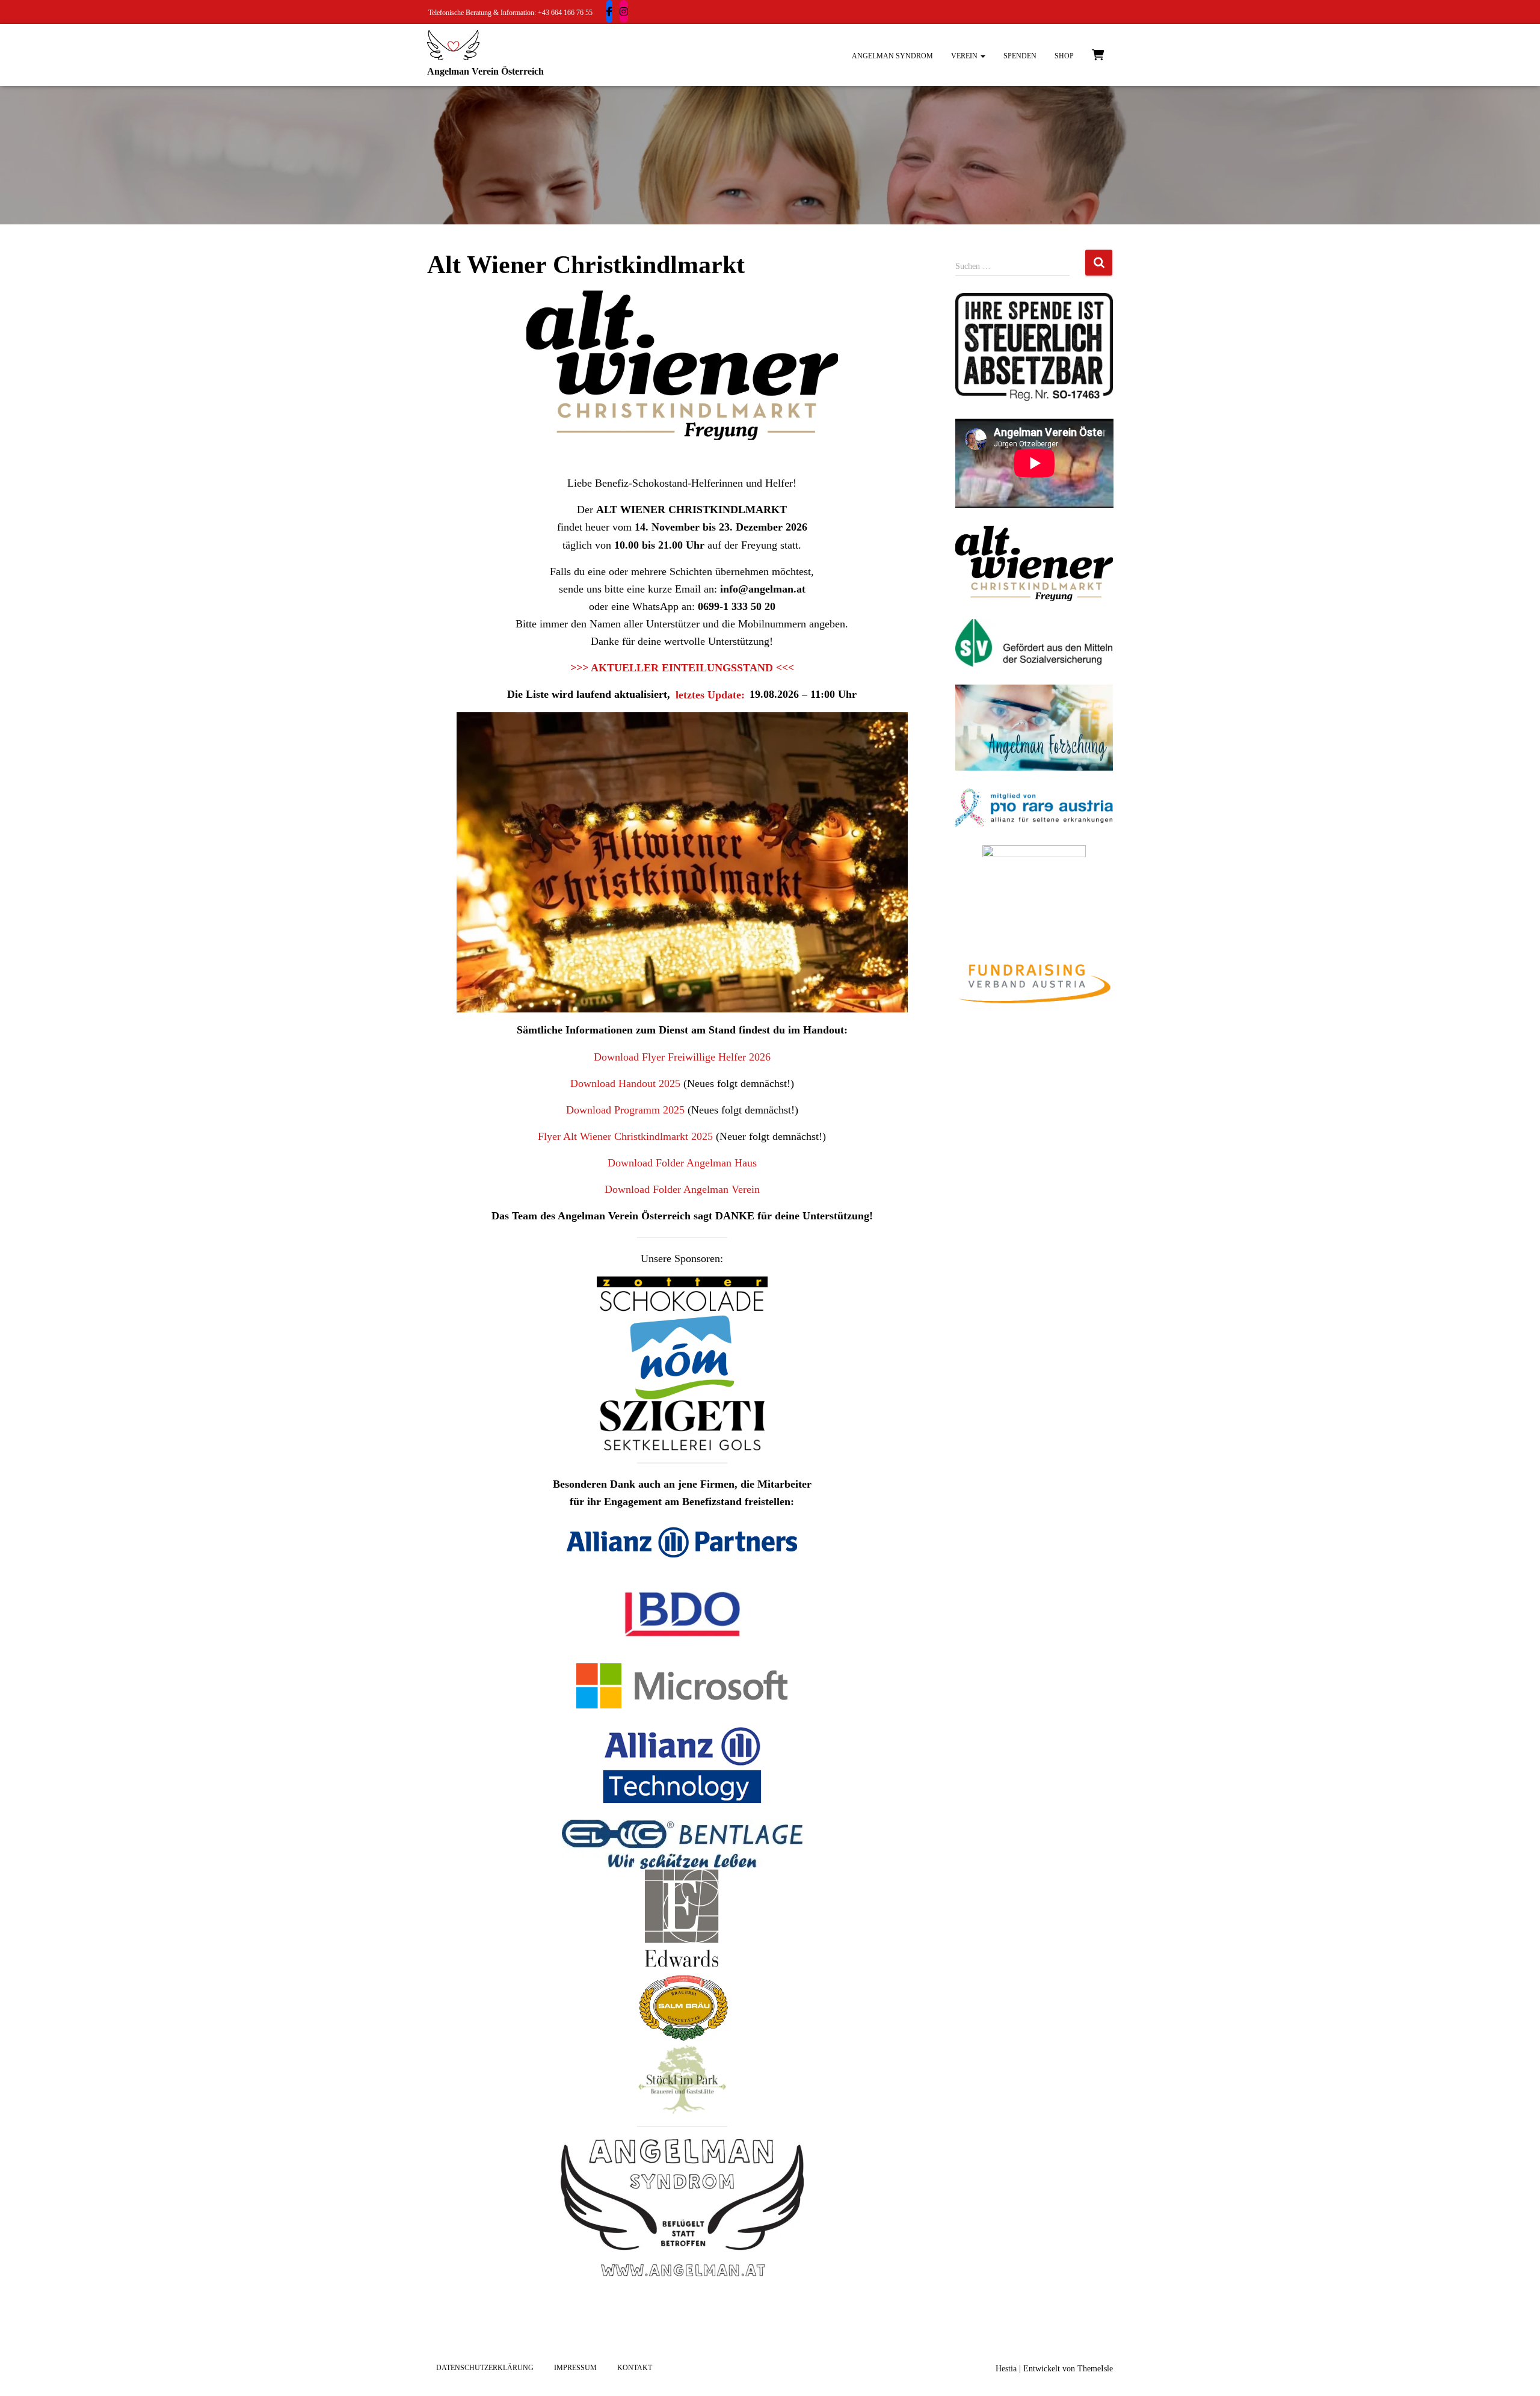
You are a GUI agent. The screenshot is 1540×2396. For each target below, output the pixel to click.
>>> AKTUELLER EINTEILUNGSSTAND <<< (682, 668)
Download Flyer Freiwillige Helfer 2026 (682, 1057)
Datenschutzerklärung (485, 2368)
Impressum (575, 2368)
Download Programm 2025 (625, 1110)
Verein (965, 56)
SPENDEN (1020, 56)
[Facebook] (609, 11)
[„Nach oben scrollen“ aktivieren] (1516, 2372)
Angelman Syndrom (892, 56)
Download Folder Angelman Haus (682, 1163)
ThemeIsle (1095, 2369)
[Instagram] (624, 11)
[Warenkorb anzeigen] (1098, 54)
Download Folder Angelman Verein (682, 1189)
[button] (982, 56)
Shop (1064, 56)
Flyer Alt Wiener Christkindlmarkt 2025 (625, 1136)
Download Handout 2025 (625, 1083)
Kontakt (635, 2368)
